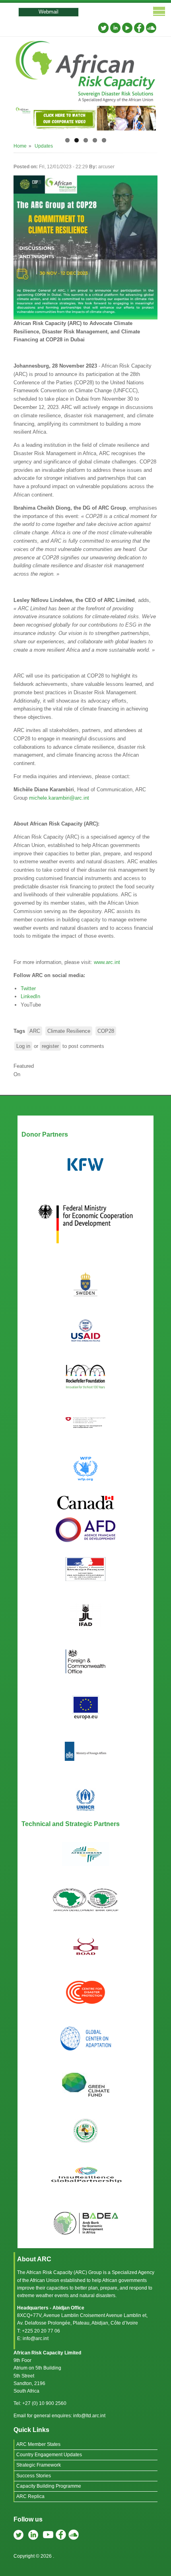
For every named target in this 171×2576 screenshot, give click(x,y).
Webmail (49, 12)
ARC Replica (30, 2496)
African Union (45, 2280)
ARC (35, 1031)
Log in (23, 1046)
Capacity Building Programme (49, 2486)
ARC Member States (38, 2444)
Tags (19, 1031)
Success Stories (34, 2476)
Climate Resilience (69, 1031)
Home (20, 146)
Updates (44, 146)
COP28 (106, 1031)
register (50, 1046)
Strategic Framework (39, 2465)
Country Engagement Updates (49, 2455)
